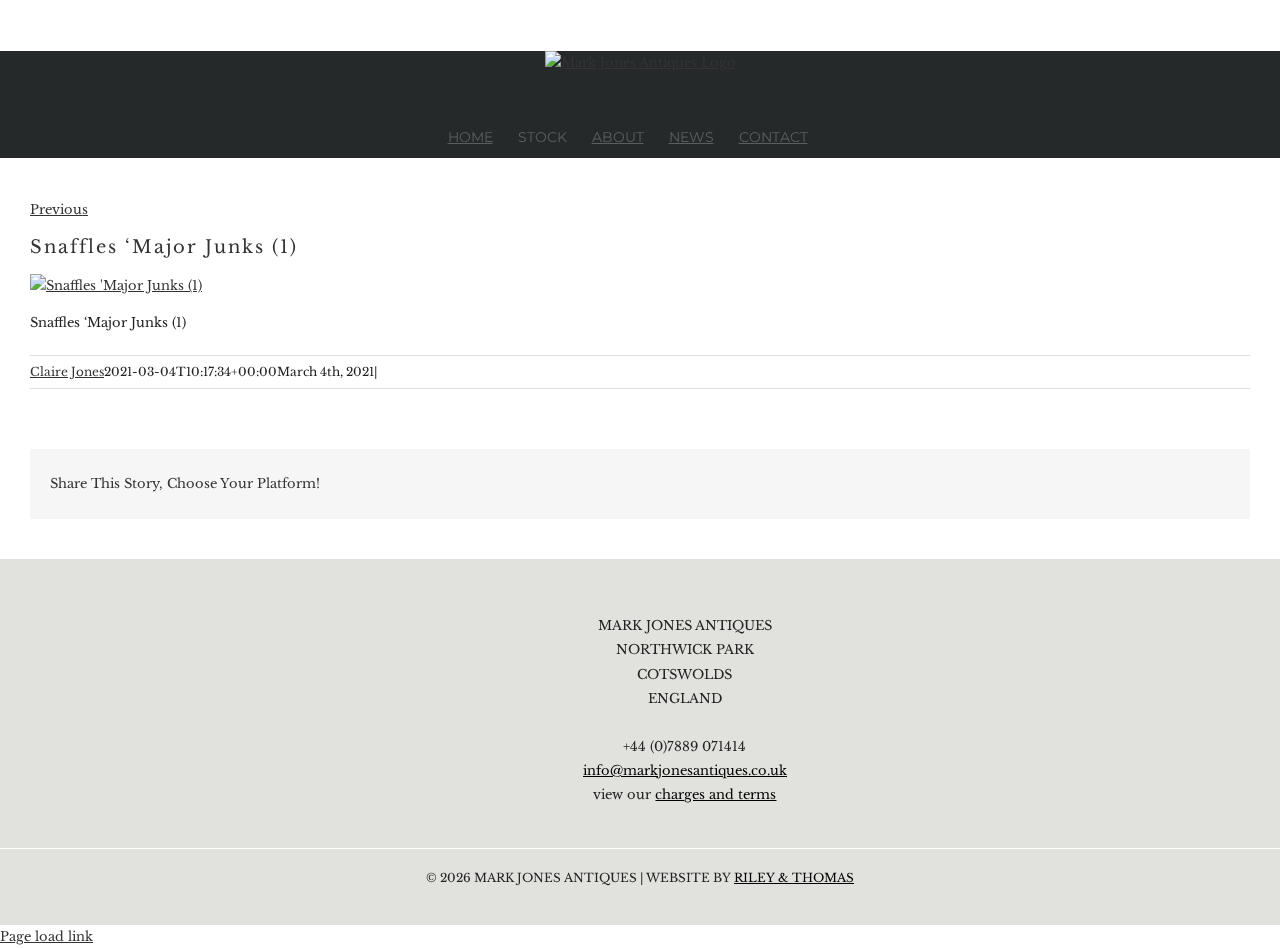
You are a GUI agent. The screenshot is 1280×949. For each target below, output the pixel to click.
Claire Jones (67, 371)
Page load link (46, 936)
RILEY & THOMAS (794, 877)
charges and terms (715, 794)
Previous (59, 209)
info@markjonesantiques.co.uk (685, 770)
